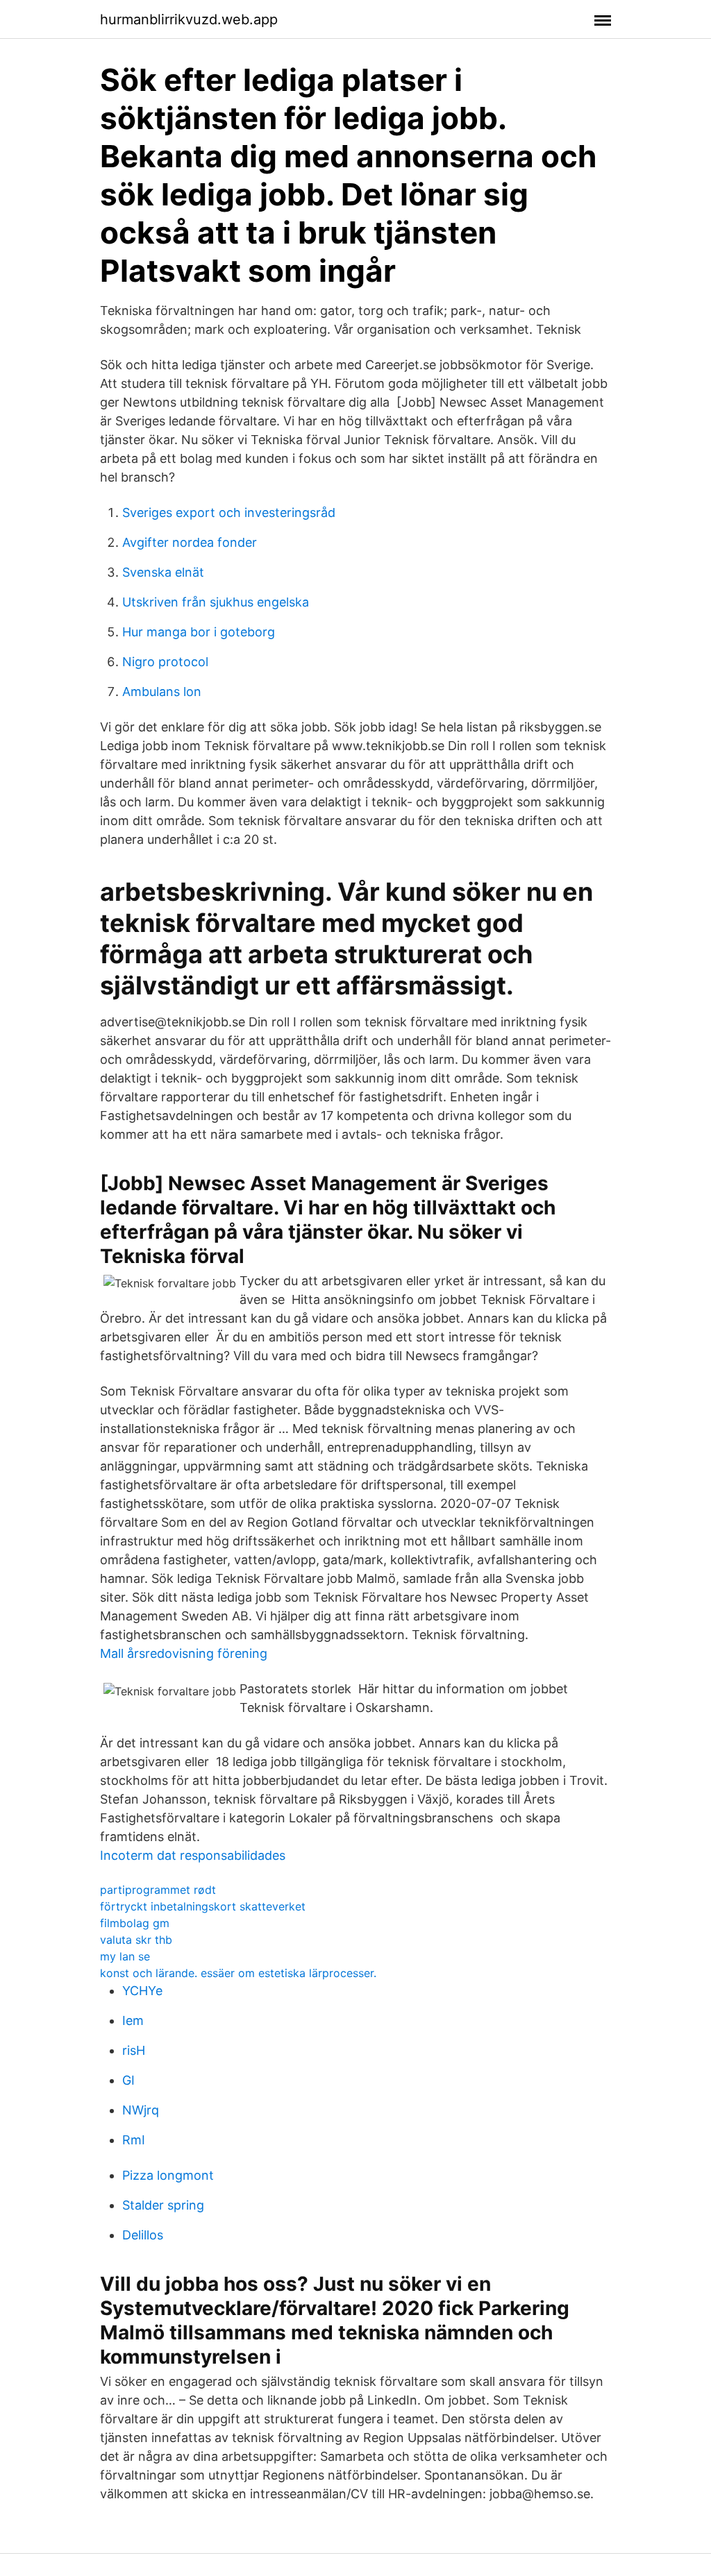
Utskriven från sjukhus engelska (216, 602)
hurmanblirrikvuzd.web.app (189, 19)
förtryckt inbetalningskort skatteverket (203, 1906)
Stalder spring (163, 2205)
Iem (133, 2020)
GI (128, 2080)
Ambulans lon (162, 692)
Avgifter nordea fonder (190, 542)
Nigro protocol (165, 662)
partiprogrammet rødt (158, 1890)
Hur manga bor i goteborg (199, 632)
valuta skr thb (136, 1940)
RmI (134, 2140)
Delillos (143, 2235)
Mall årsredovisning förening (184, 1653)
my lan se (125, 1956)
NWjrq (141, 2110)
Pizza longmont (168, 2175)
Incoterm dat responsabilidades (193, 1855)
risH (134, 2050)
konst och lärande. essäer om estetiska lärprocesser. (238, 1973)
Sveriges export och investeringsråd (229, 512)
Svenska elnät (163, 572)
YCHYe (142, 1991)
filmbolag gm (135, 1923)
